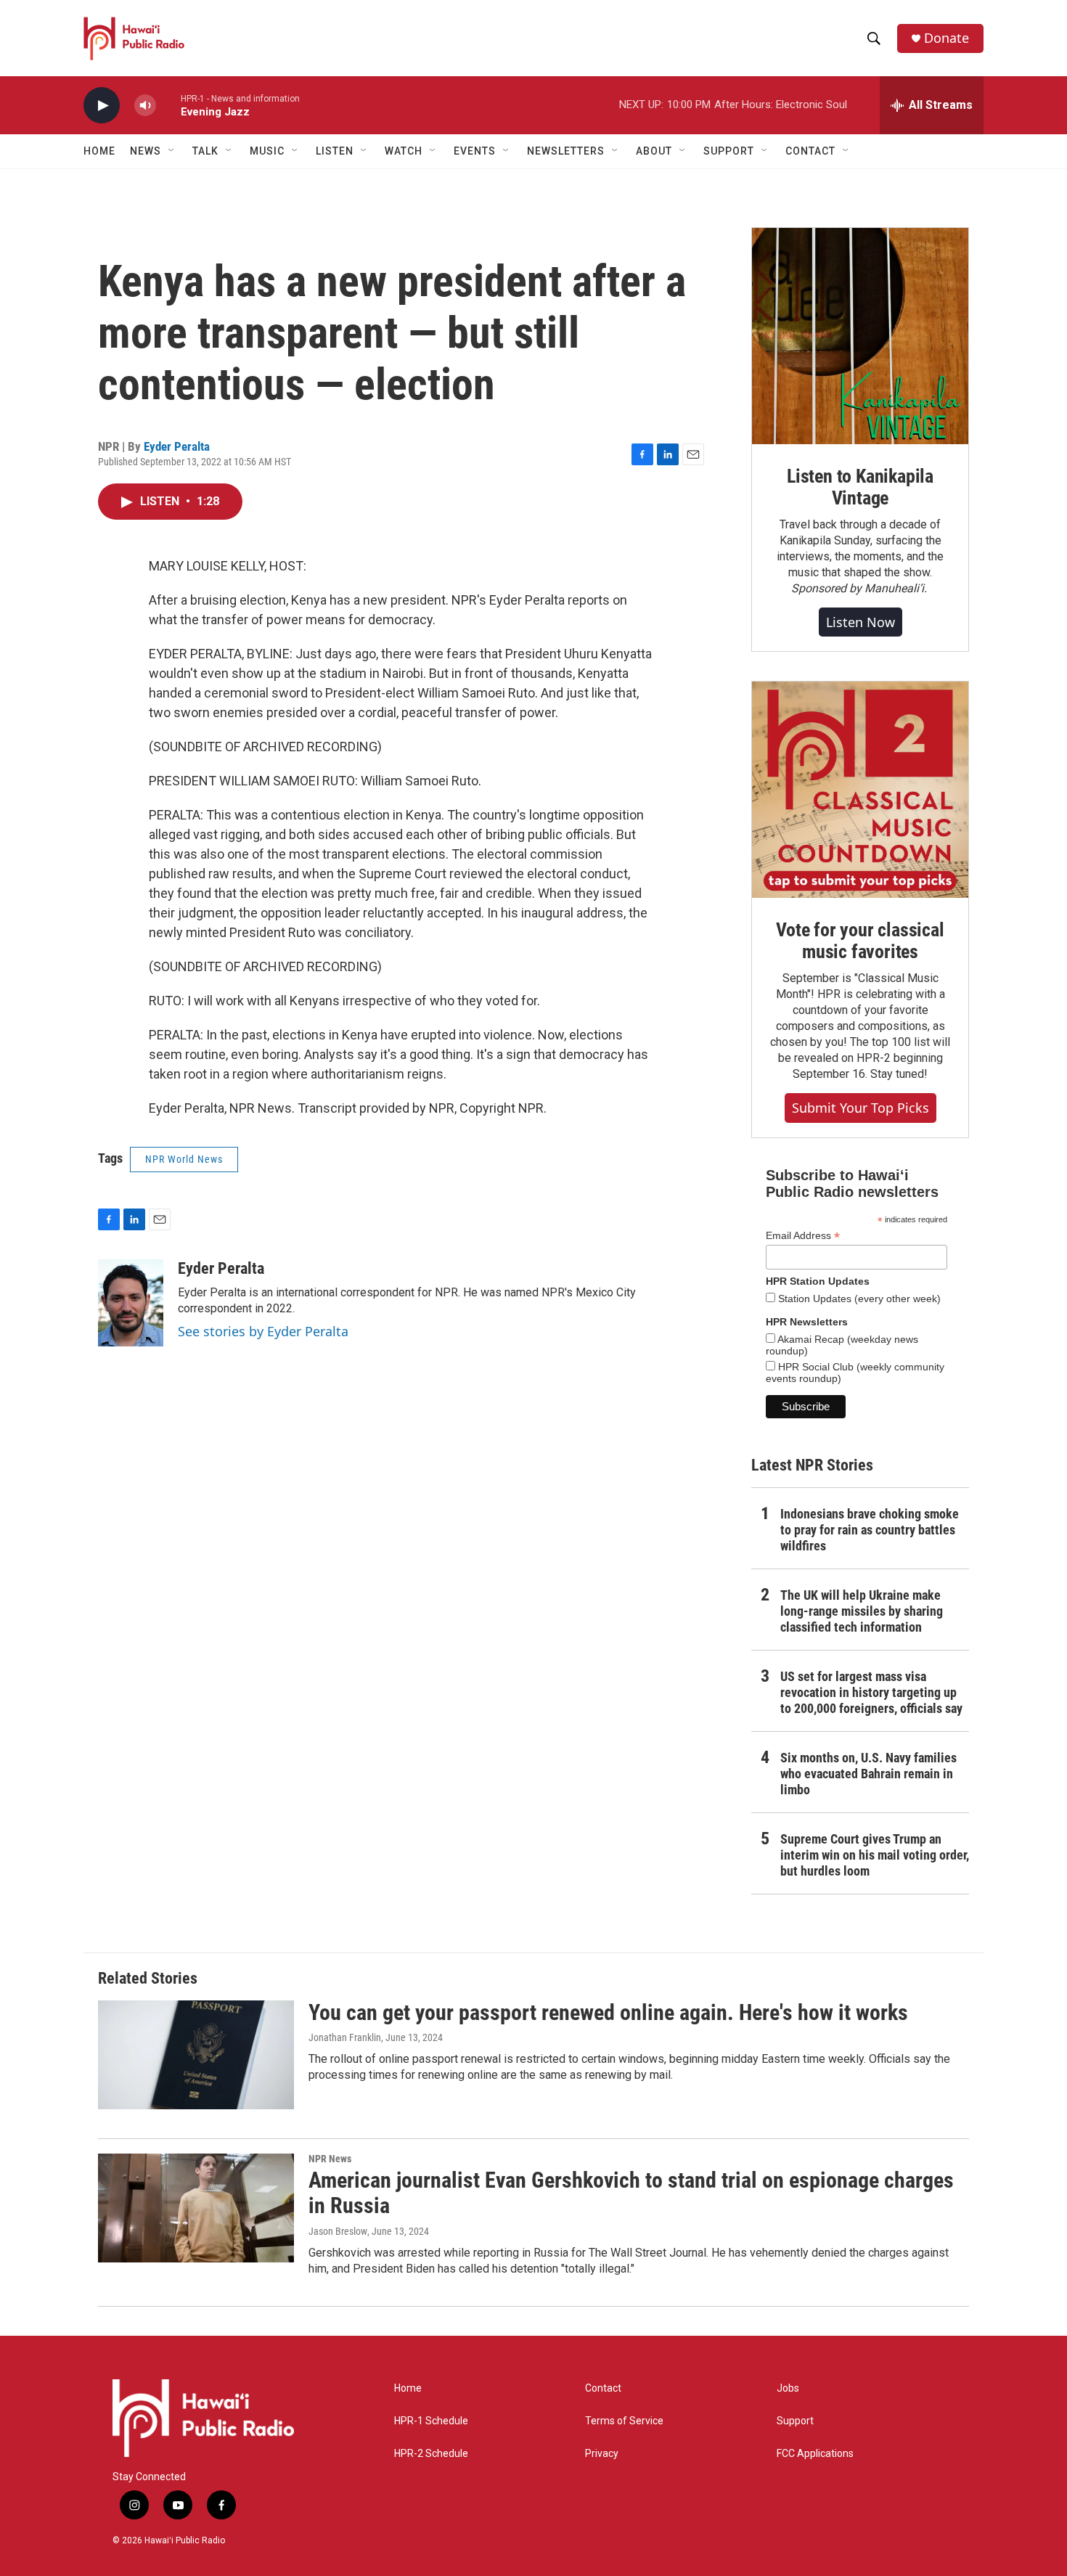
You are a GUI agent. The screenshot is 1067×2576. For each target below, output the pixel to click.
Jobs (788, 2388)
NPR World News (184, 1159)
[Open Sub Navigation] (172, 151)
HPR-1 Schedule (431, 2421)
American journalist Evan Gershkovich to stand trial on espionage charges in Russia (631, 2193)
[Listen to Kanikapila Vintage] (860, 336)
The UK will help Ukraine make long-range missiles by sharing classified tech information (862, 1611)
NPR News (330, 2159)
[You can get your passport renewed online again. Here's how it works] (196, 2055)
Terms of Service (624, 2421)
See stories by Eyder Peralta (263, 1331)
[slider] (168, 105)
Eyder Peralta (177, 446)
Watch (404, 151)
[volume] (145, 106)
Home (99, 151)
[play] (102, 106)
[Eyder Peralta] (131, 1303)
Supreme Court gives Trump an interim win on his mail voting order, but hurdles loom (875, 1855)
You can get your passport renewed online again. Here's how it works (608, 2012)
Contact (603, 2388)
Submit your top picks (860, 1108)
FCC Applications (815, 2454)
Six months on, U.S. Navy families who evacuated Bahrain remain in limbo (868, 1774)
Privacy (602, 2454)
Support (795, 2421)
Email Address (803, 1236)
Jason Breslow (338, 2231)
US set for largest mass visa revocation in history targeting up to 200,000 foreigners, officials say (871, 1692)
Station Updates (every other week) (858, 1299)
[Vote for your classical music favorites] (860, 790)
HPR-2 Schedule (431, 2454)
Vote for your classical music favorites (860, 941)
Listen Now (860, 622)
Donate (947, 38)
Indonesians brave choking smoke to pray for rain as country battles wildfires (870, 1530)
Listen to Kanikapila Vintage (860, 487)
